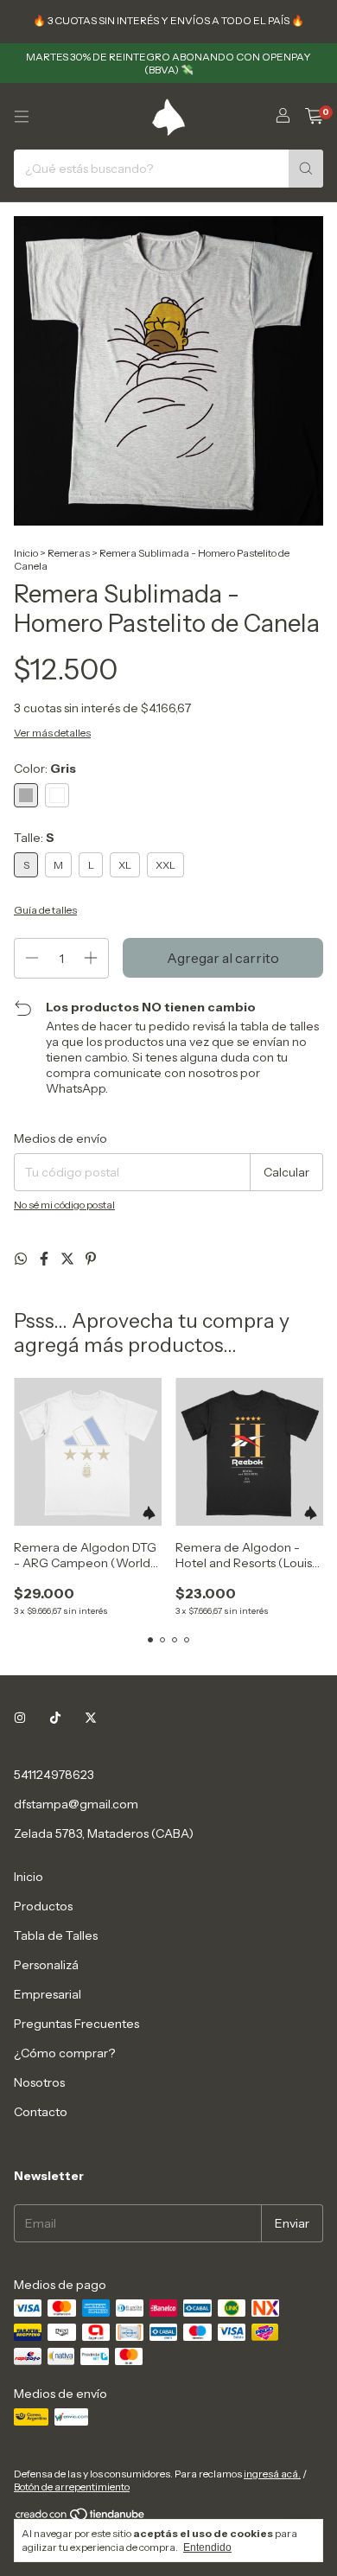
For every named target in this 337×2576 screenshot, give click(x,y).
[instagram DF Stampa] (20, 1718)
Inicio (26, 553)
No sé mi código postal (64, 1205)
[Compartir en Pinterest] (91, 1259)
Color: (45, 768)
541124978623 (54, 1775)
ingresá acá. (272, 2474)
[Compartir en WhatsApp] (22, 1259)
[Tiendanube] (81, 2518)
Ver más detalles (52, 733)
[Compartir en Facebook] (45, 1259)
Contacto (41, 2112)
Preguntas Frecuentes (76, 2024)
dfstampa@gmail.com (76, 1804)
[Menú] (22, 117)
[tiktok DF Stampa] (55, 1718)
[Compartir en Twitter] (69, 1259)
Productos (43, 1906)
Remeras (69, 553)
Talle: (34, 838)
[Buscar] (306, 169)
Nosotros (39, 2082)
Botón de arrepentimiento (72, 2487)
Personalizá (46, 1965)
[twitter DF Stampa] (91, 1718)
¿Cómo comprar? (64, 2053)
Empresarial (48, 1994)
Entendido (207, 2547)
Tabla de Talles (56, 1935)
